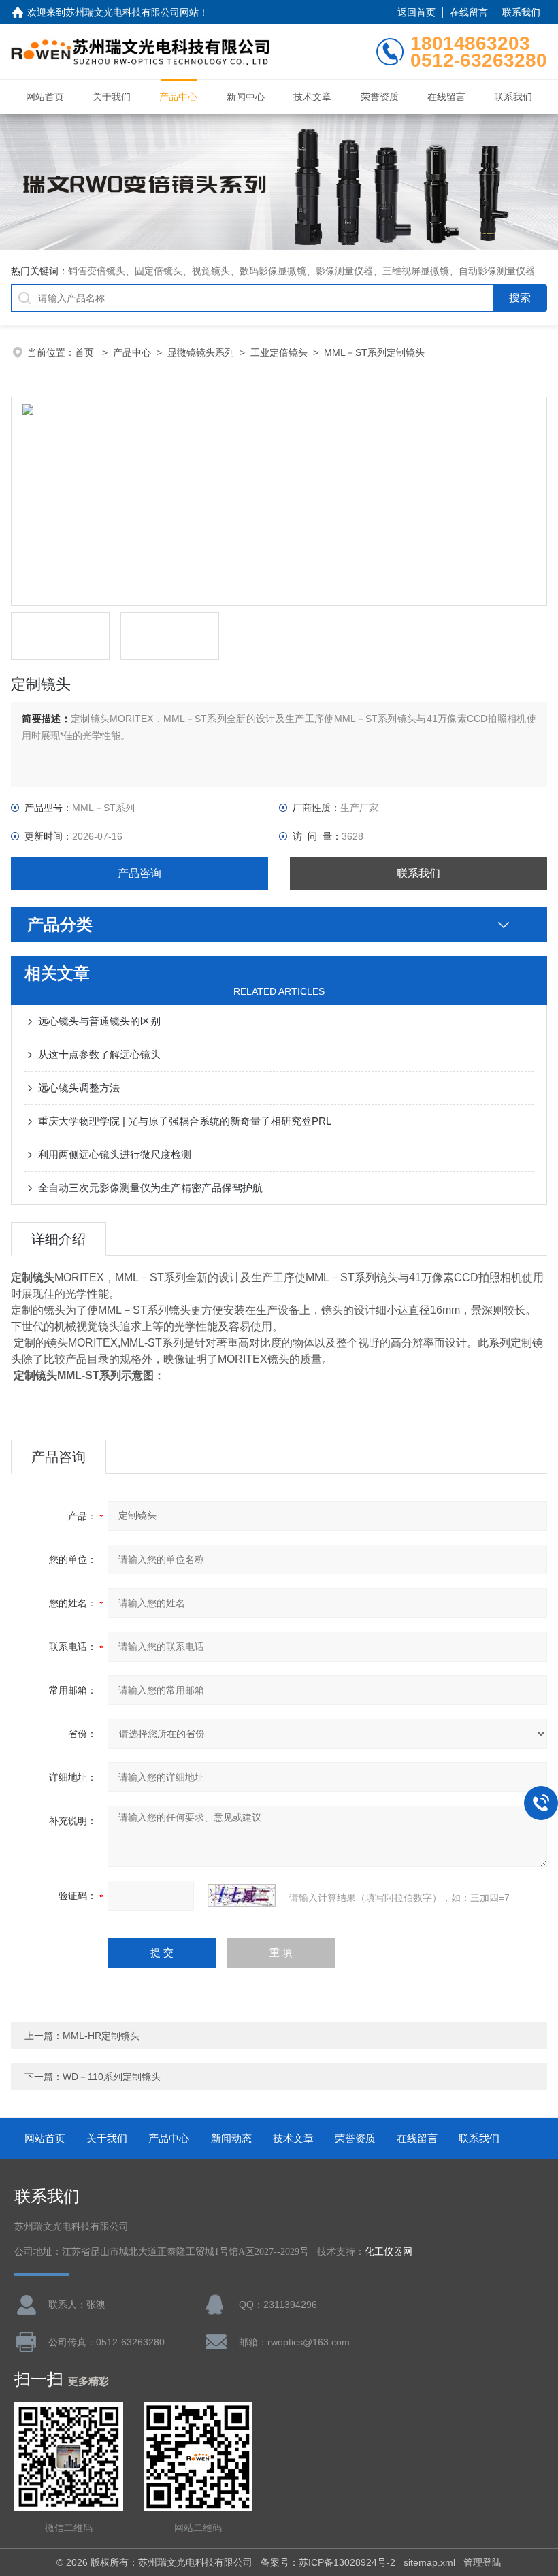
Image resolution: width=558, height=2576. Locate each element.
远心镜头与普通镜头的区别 (99, 1021)
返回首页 (416, 12)
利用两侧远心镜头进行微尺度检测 (115, 1154)
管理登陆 (482, 2562)
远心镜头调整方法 (79, 1088)
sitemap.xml (429, 2562)
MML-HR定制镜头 (101, 2036)
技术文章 (312, 97)
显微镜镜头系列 (201, 352)
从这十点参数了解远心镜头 (99, 1054)
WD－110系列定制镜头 (112, 2077)
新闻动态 (231, 2138)
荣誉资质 (380, 97)
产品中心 (178, 97)
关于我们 (112, 97)
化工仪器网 (389, 2252)
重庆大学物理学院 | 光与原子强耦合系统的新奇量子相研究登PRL (185, 1121)
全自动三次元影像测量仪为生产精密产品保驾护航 (150, 1188)
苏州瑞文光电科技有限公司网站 (132, 12)
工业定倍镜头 (279, 352)
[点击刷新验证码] (242, 1896)
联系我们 (521, 12)
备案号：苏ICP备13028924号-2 (328, 2562)
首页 (86, 352)
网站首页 (45, 97)
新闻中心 (246, 97)
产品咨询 (139, 873)
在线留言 (469, 12)
